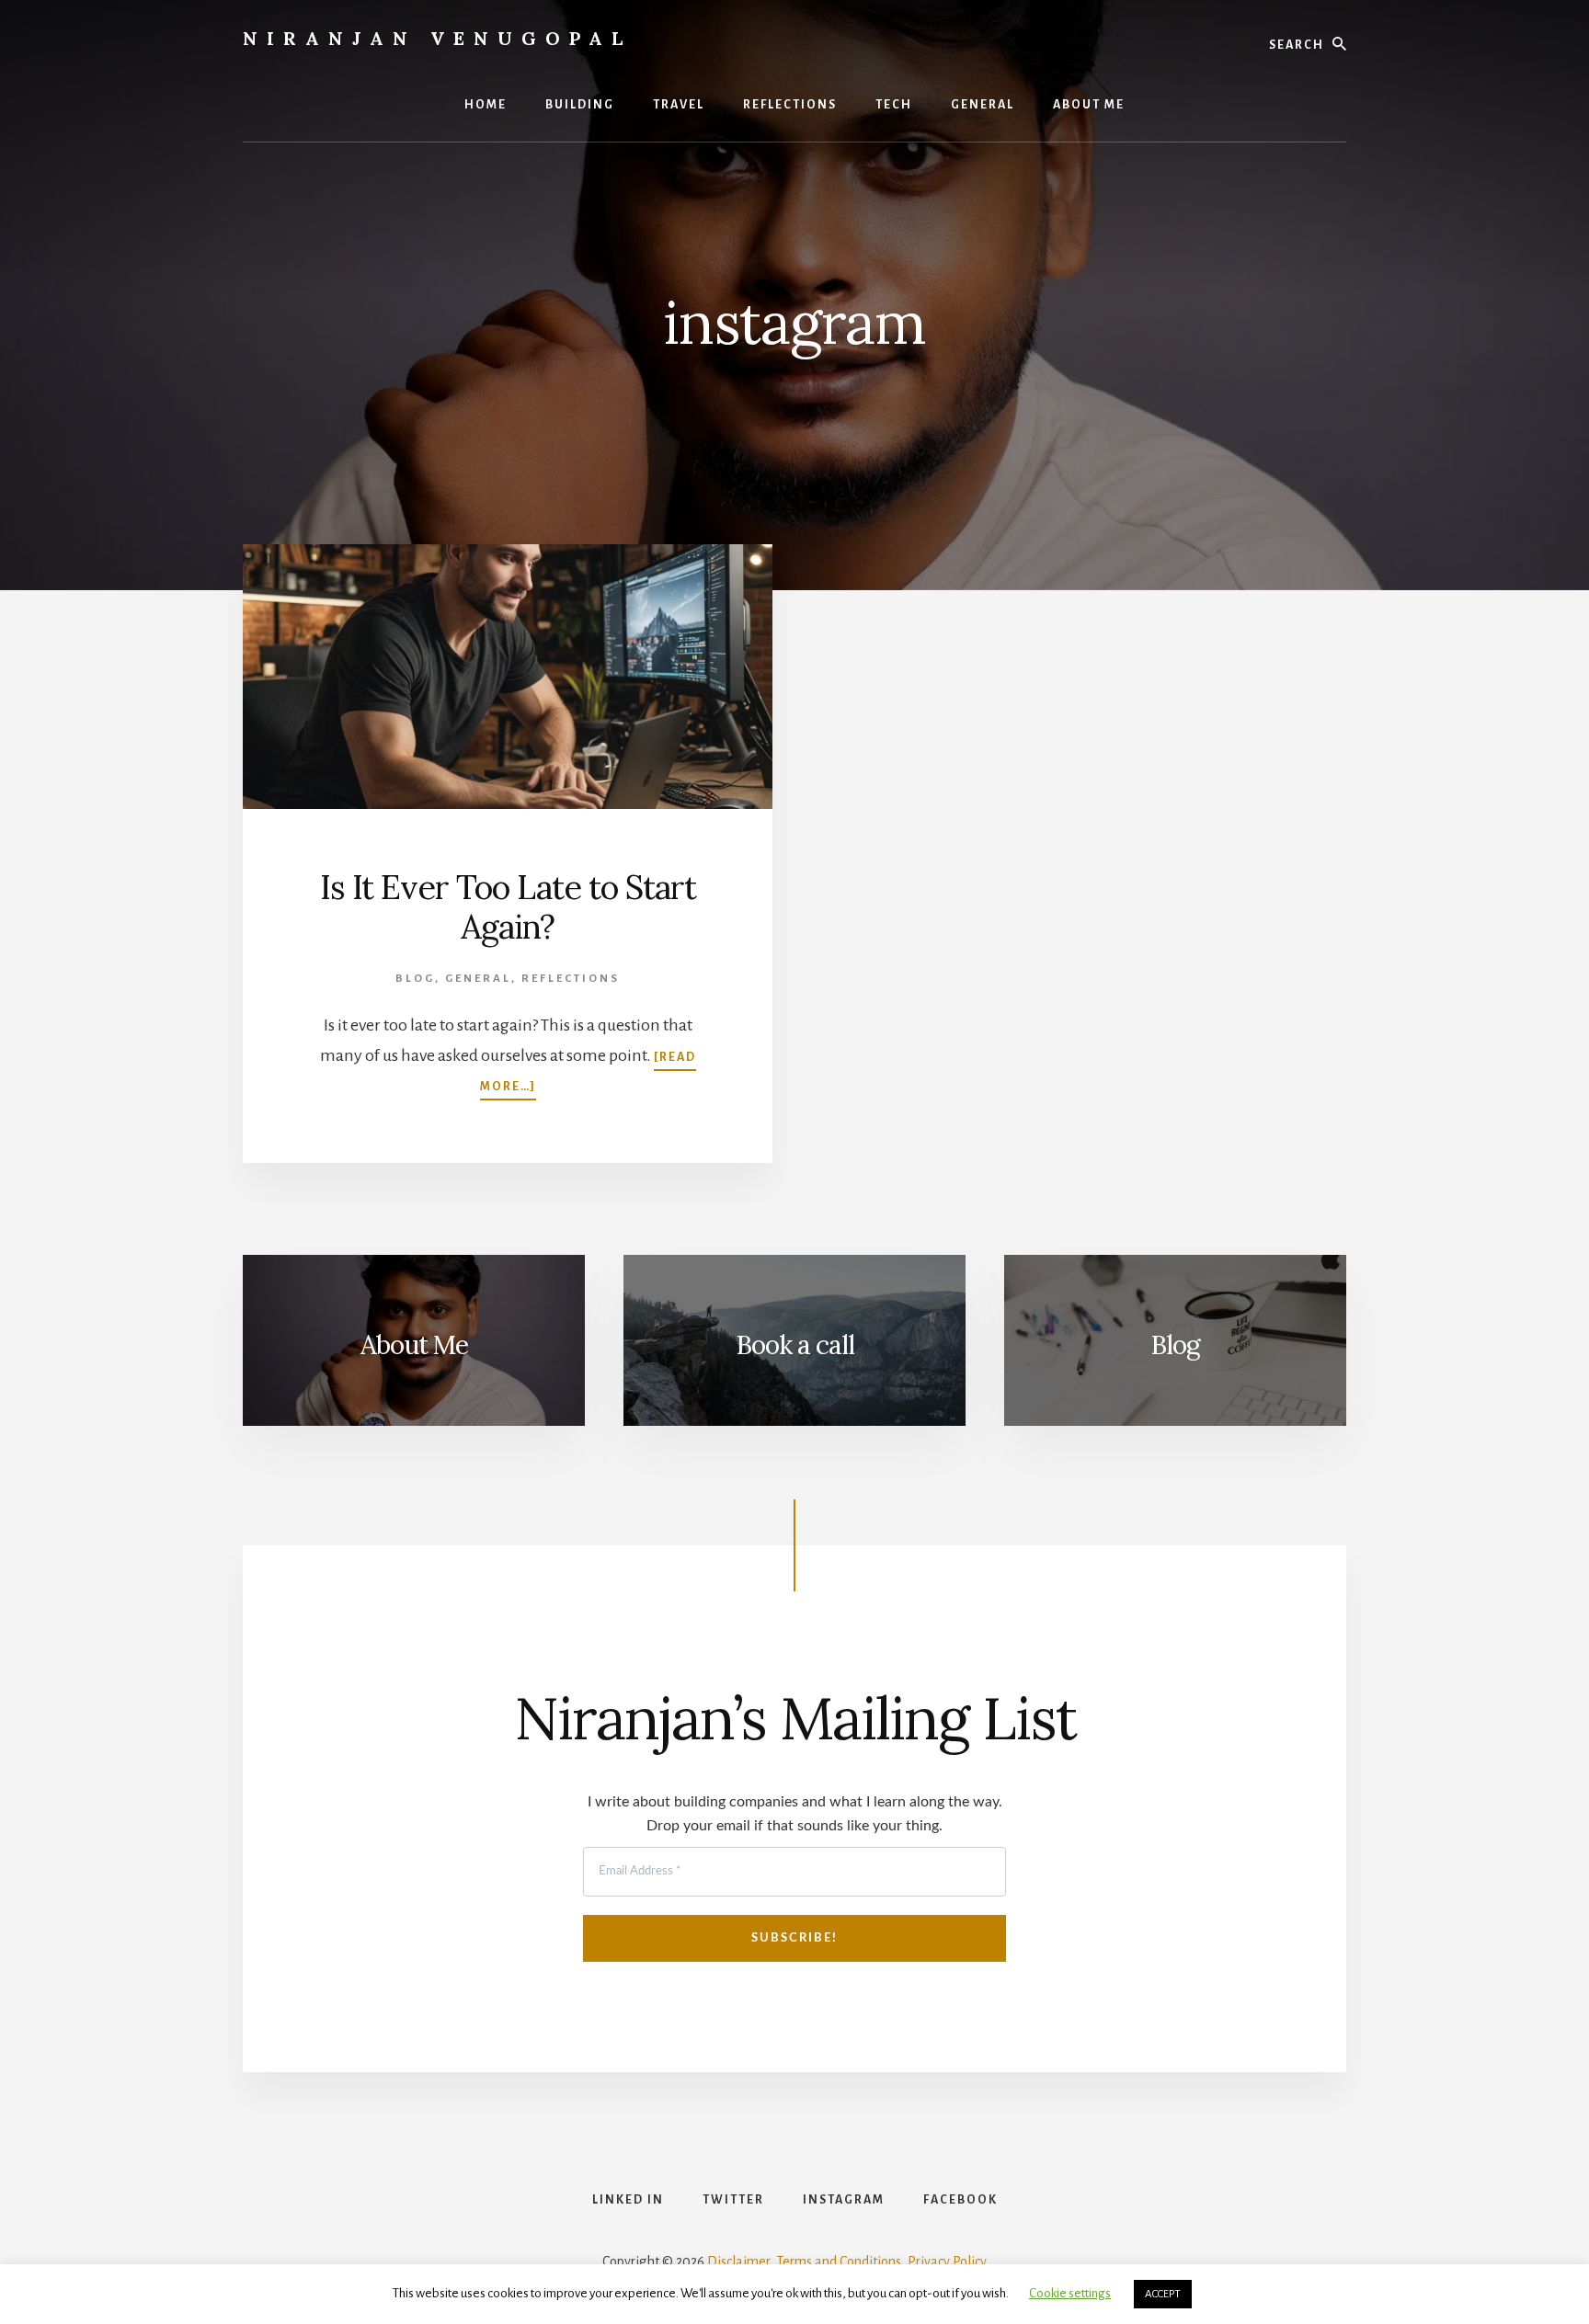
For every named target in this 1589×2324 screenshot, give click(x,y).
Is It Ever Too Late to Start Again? (508, 907)
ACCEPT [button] (1163, 2294)
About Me (414, 1345)
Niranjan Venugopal (437, 38)
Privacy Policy (947, 2261)
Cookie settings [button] (1070, 2293)
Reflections (571, 979)
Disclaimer (738, 2261)
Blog (415, 979)
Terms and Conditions (839, 2261)
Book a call (795, 1345)
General (478, 979)
